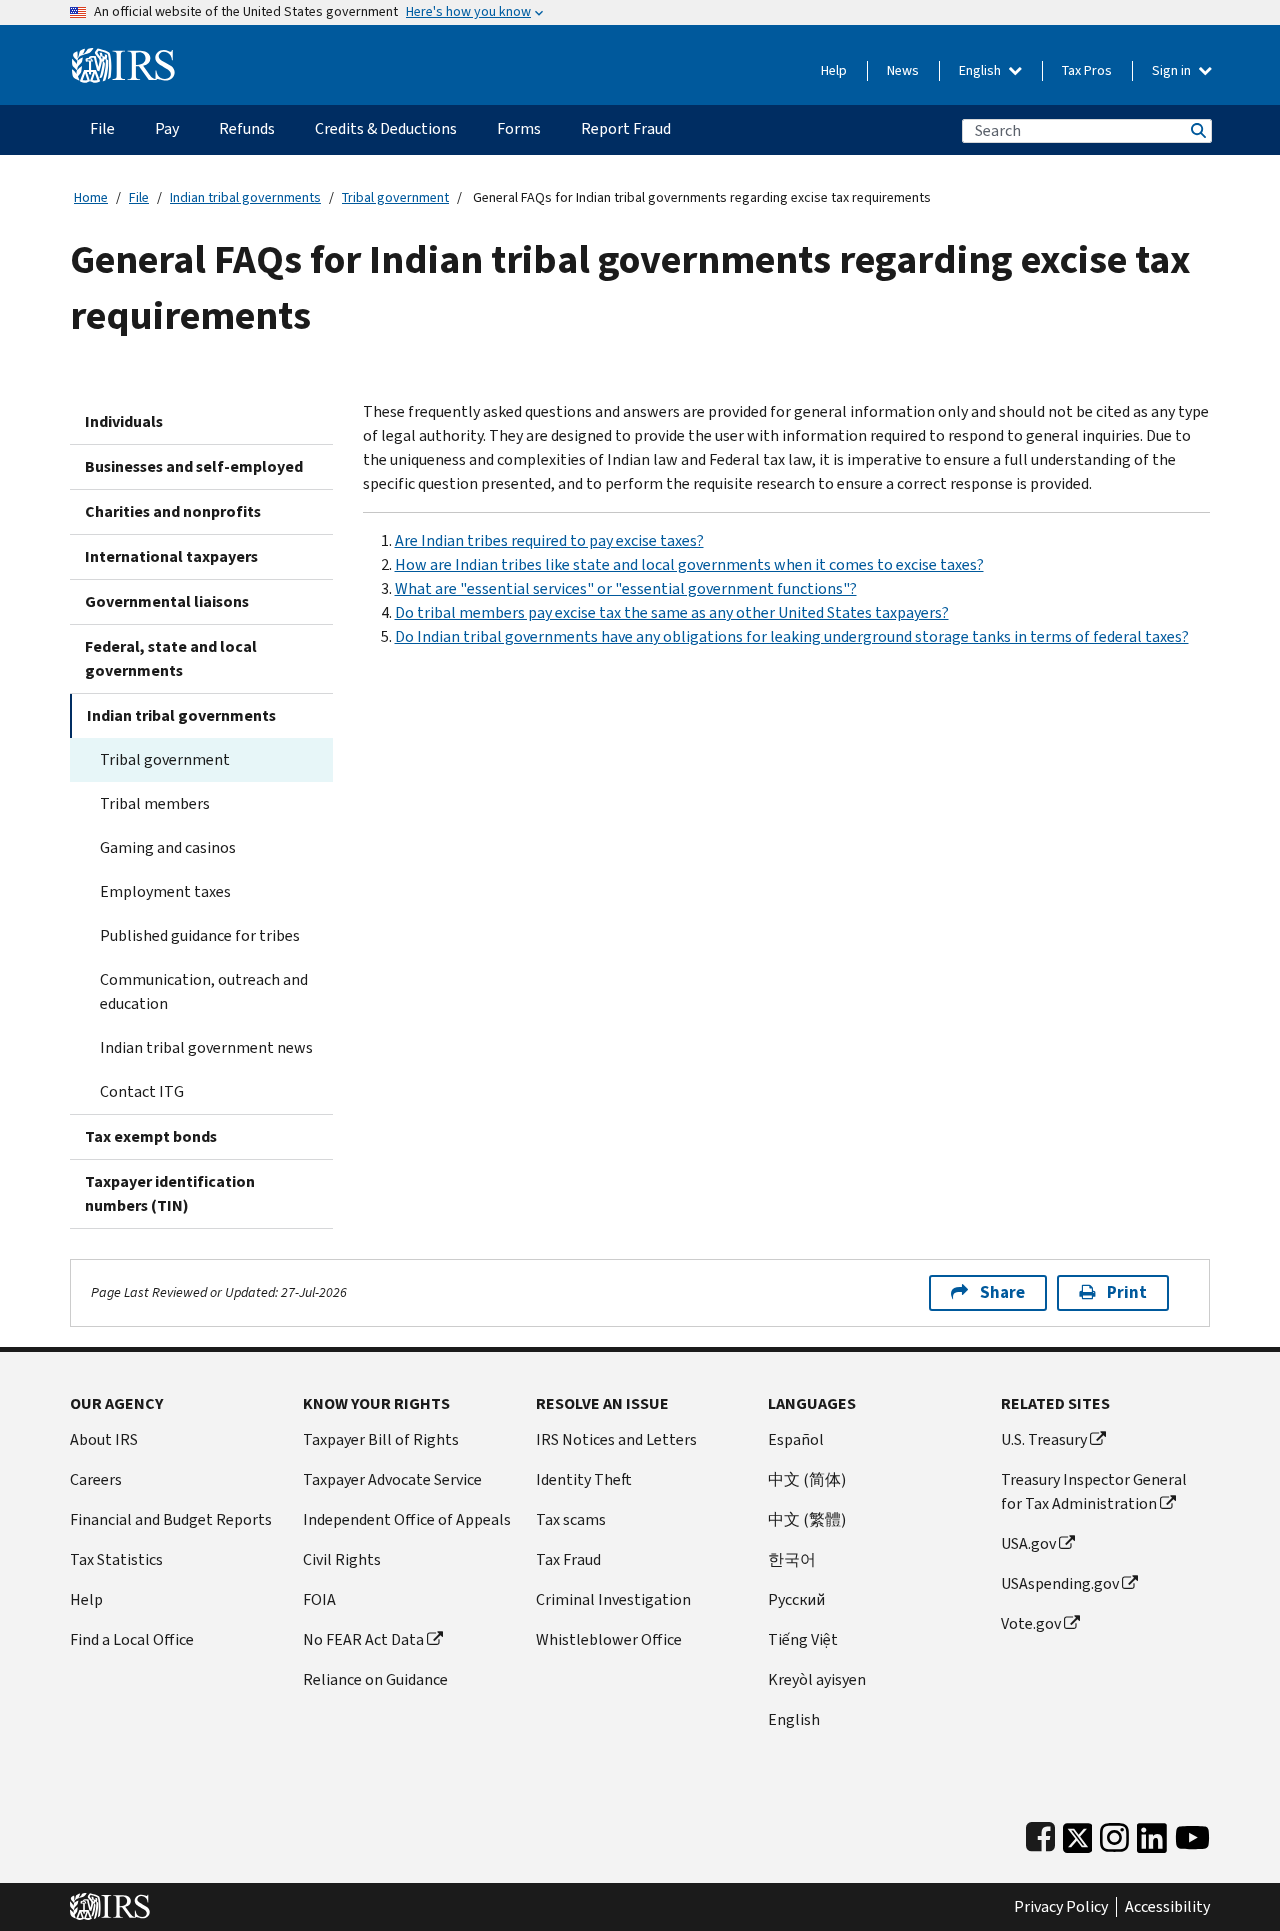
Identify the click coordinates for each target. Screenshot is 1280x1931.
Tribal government (395, 197)
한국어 (792, 1559)
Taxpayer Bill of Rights (381, 1439)
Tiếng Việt (803, 1639)
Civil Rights (342, 1559)
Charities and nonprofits (173, 511)
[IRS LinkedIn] (1152, 1833)
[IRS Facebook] (1040, 1833)
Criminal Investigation (613, 1599)
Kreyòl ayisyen (817, 1679)
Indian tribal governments (245, 197)
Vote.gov (1031, 1623)
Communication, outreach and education (204, 991)
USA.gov (1028, 1543)
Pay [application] (167, 128)
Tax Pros (1087, 70)
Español (796, 1439)
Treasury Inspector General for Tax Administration (1094, 1491)
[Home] (123, 57)
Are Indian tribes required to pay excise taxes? (549, 540)
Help (834, 70)
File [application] (102, 128)
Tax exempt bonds (151, 1136)
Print (1127, 1292)
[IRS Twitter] (1078, 1833)
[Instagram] (1114, 1833)
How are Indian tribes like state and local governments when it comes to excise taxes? (689, 564)
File (139, 197)
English (981, 70)
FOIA (319, 1599)
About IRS (104, 1439)
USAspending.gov (1060, 1583)
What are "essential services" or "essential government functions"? (626, 588)
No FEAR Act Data (363, 1639)
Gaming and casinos (168, 847)
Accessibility (1167, 1907)
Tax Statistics (116, 1559)
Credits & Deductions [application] (386, 128)
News (903, 70)
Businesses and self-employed (194, 466)
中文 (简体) (807, 1479)
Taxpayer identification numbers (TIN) (170, 1193)
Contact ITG (142, 1091)
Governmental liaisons (167, 601)
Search (1197, 130)
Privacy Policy (1061, 1907)
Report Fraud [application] (626, 128)
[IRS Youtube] (1192, 1833)
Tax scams (571, 1519)
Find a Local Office (132, 1639)
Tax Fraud (568, 1559)
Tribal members (155, 803)
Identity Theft (584, 1479)
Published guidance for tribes (200, 935)
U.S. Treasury (1044, 1439)
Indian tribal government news (206, 1047)
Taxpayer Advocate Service (392, 1479)
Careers (96, 1479)
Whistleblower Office (609, 1639)
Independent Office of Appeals (407, 1519)
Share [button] (1002, 1292)
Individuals (124, 421)
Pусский (796, 1599)
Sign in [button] (1173, 70)
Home (91, 197)
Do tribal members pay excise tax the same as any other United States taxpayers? (672, 612)
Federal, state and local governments (171, 658)
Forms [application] (519, 128)
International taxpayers (171, 556)
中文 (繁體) (807, 1519)
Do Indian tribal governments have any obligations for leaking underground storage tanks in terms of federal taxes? (792, 636)
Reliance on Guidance (375, 1679)
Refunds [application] (247, 128)
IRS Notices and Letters (616, 1439)
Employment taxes (165, 891)
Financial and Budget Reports (171, 1519)
